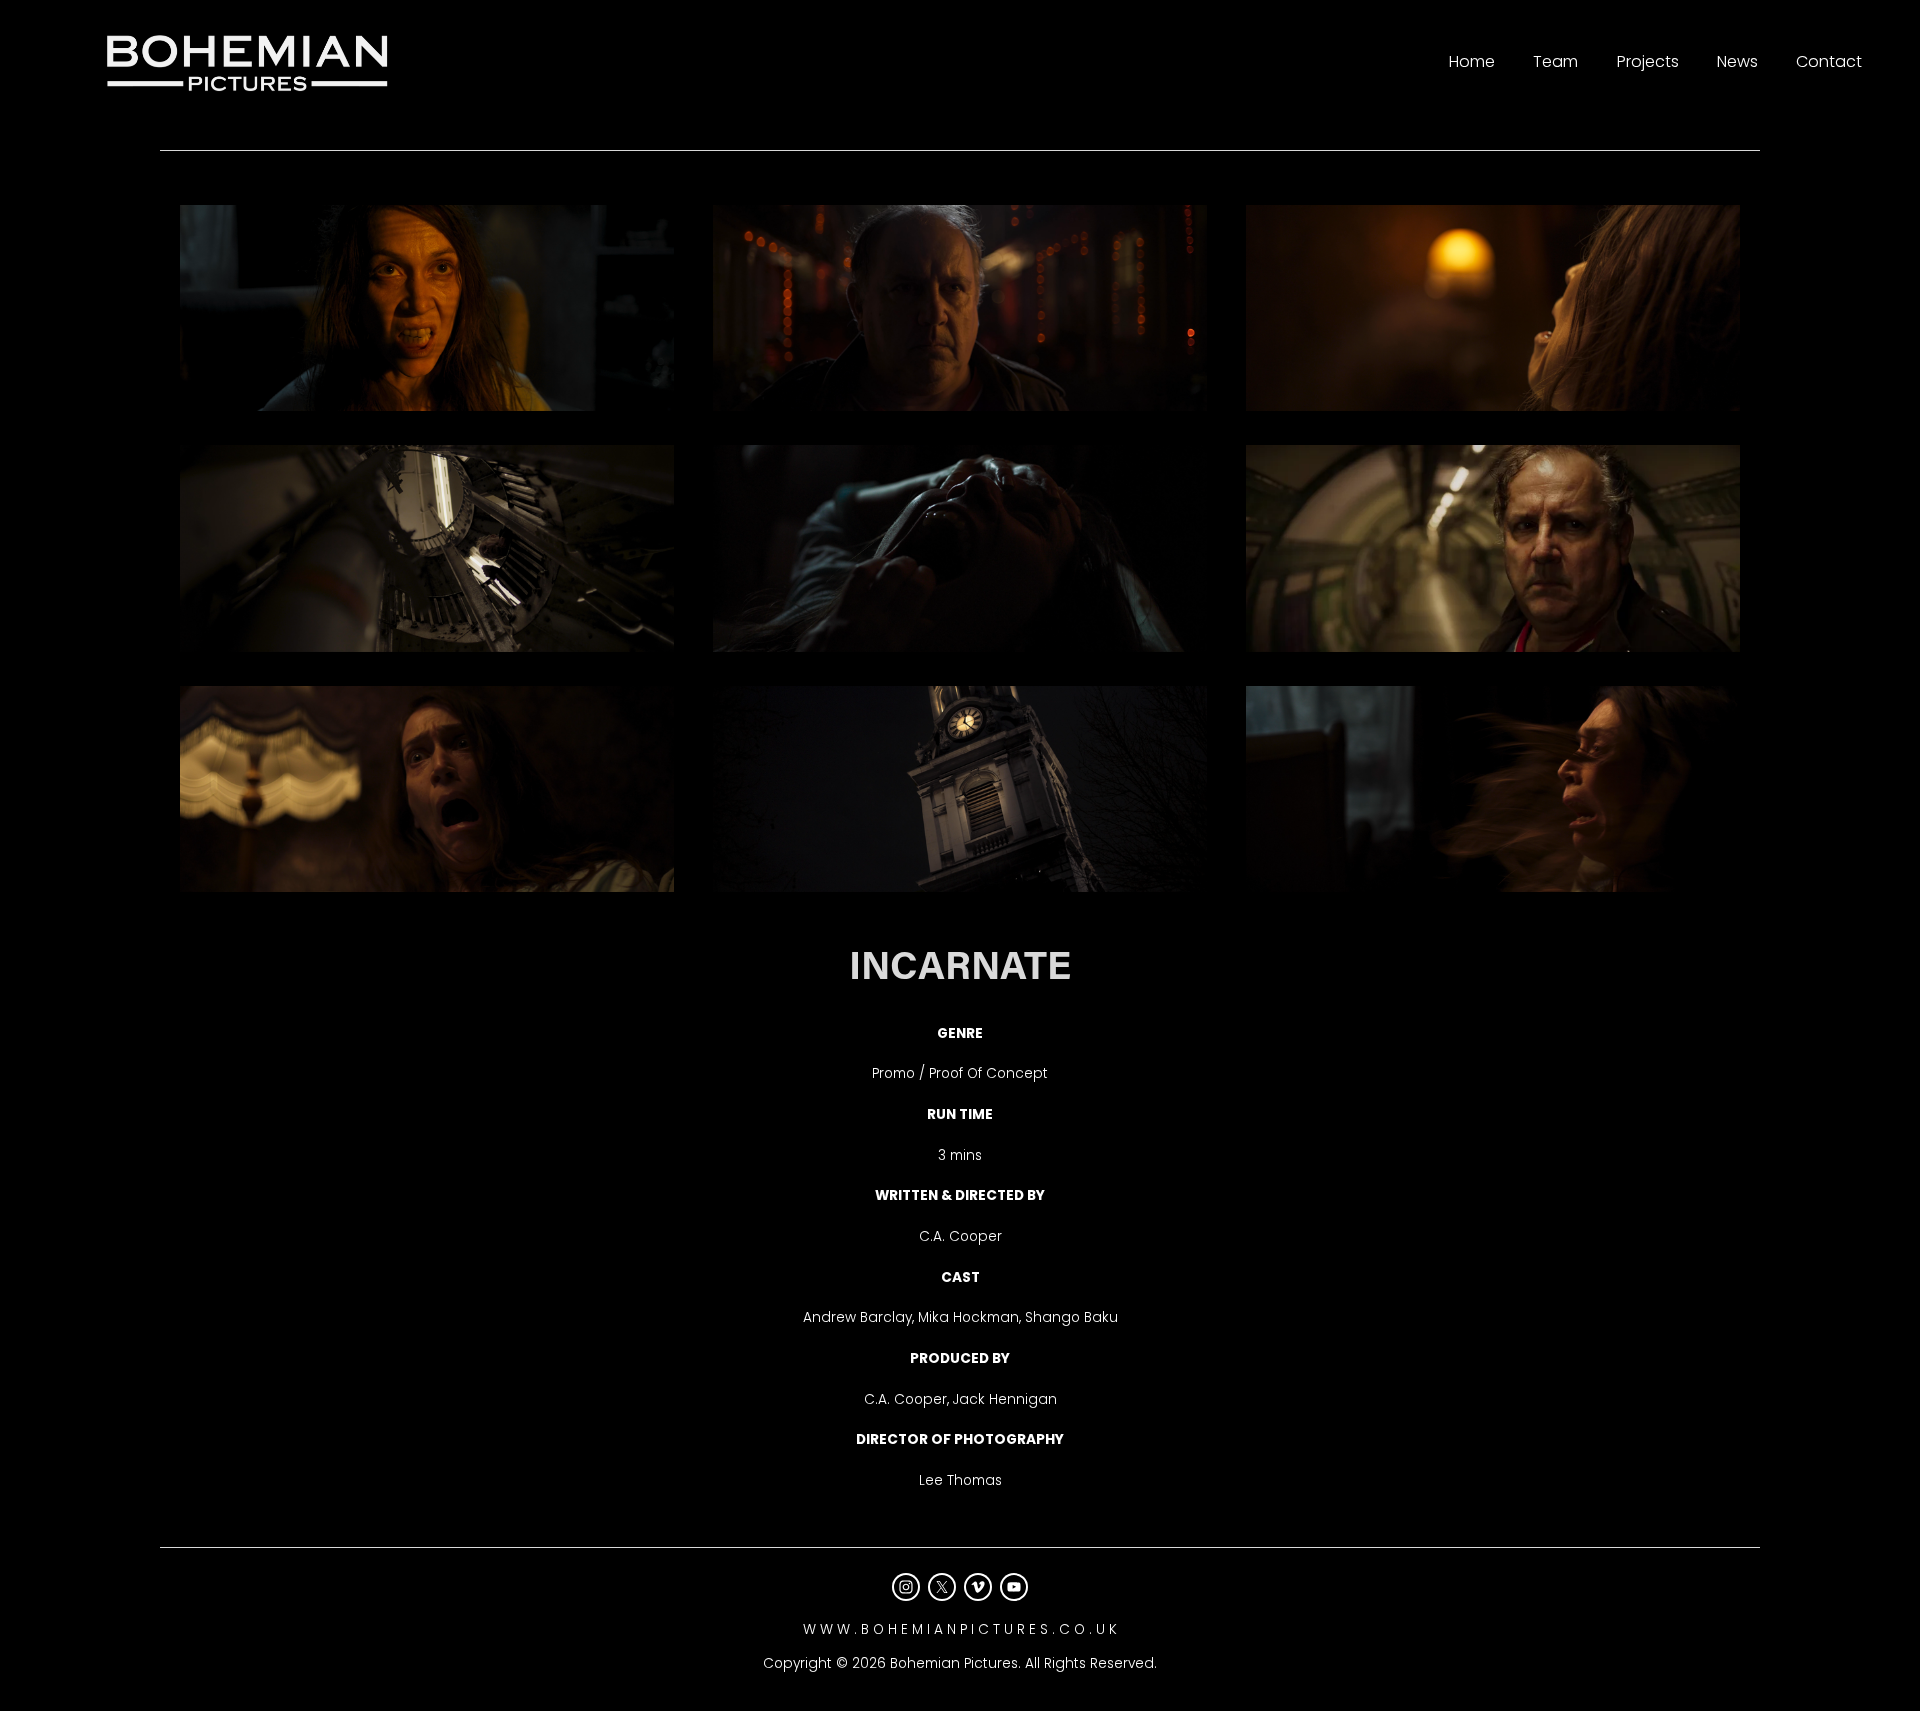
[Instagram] (906, 1587)
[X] (942, 1587)
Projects (1648, 61)
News (1737, 61)
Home (1472, 61)
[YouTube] (1014, 1587)
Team (1555, 61)
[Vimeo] (978, 1587)
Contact (1829, 61)
